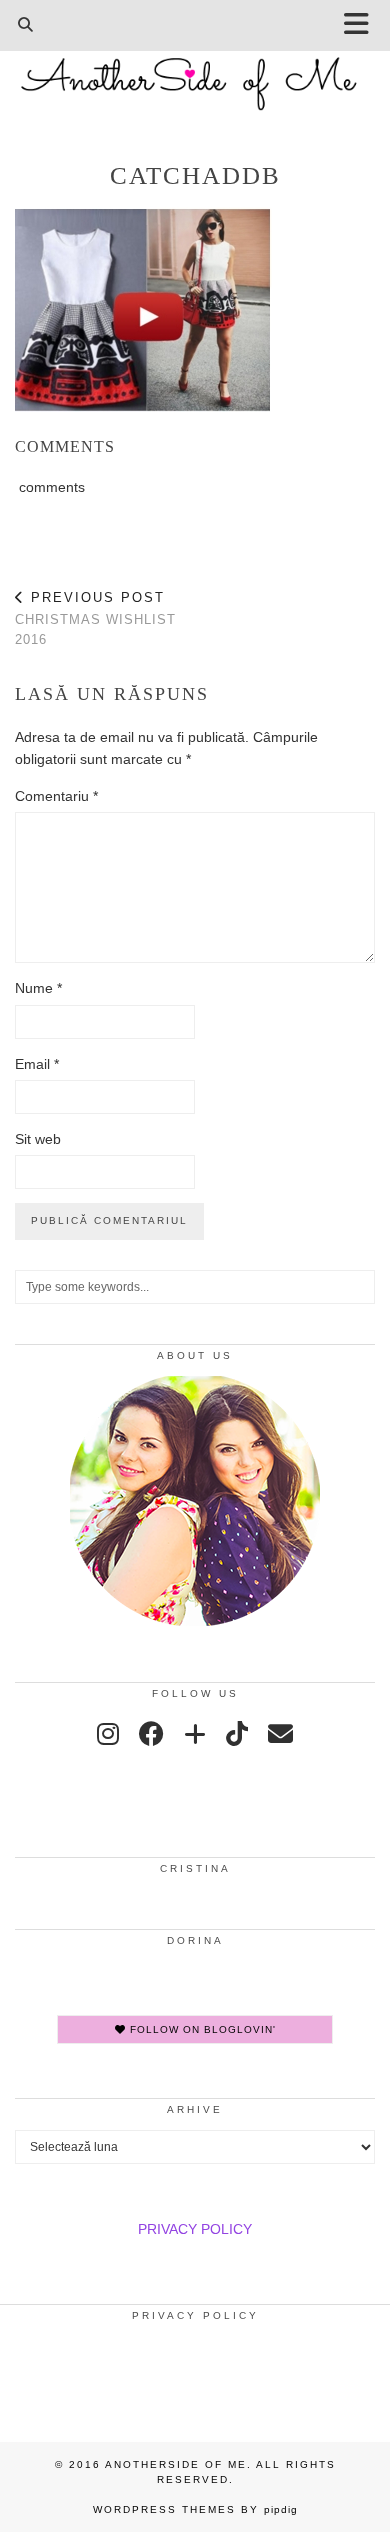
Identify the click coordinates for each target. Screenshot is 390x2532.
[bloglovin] (195, 1734)
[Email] (280, 1734)
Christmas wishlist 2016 (95, 618)
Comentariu (56, 796)
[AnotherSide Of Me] (195, 73)
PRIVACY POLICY (195, 2229)
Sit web (38, 1139)
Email (37, 1064)
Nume (38, 988)
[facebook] (151, 1734)
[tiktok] (237, 1734)
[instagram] (108, 1734)
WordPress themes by (195, 2509)
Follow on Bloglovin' (201, 2029)
